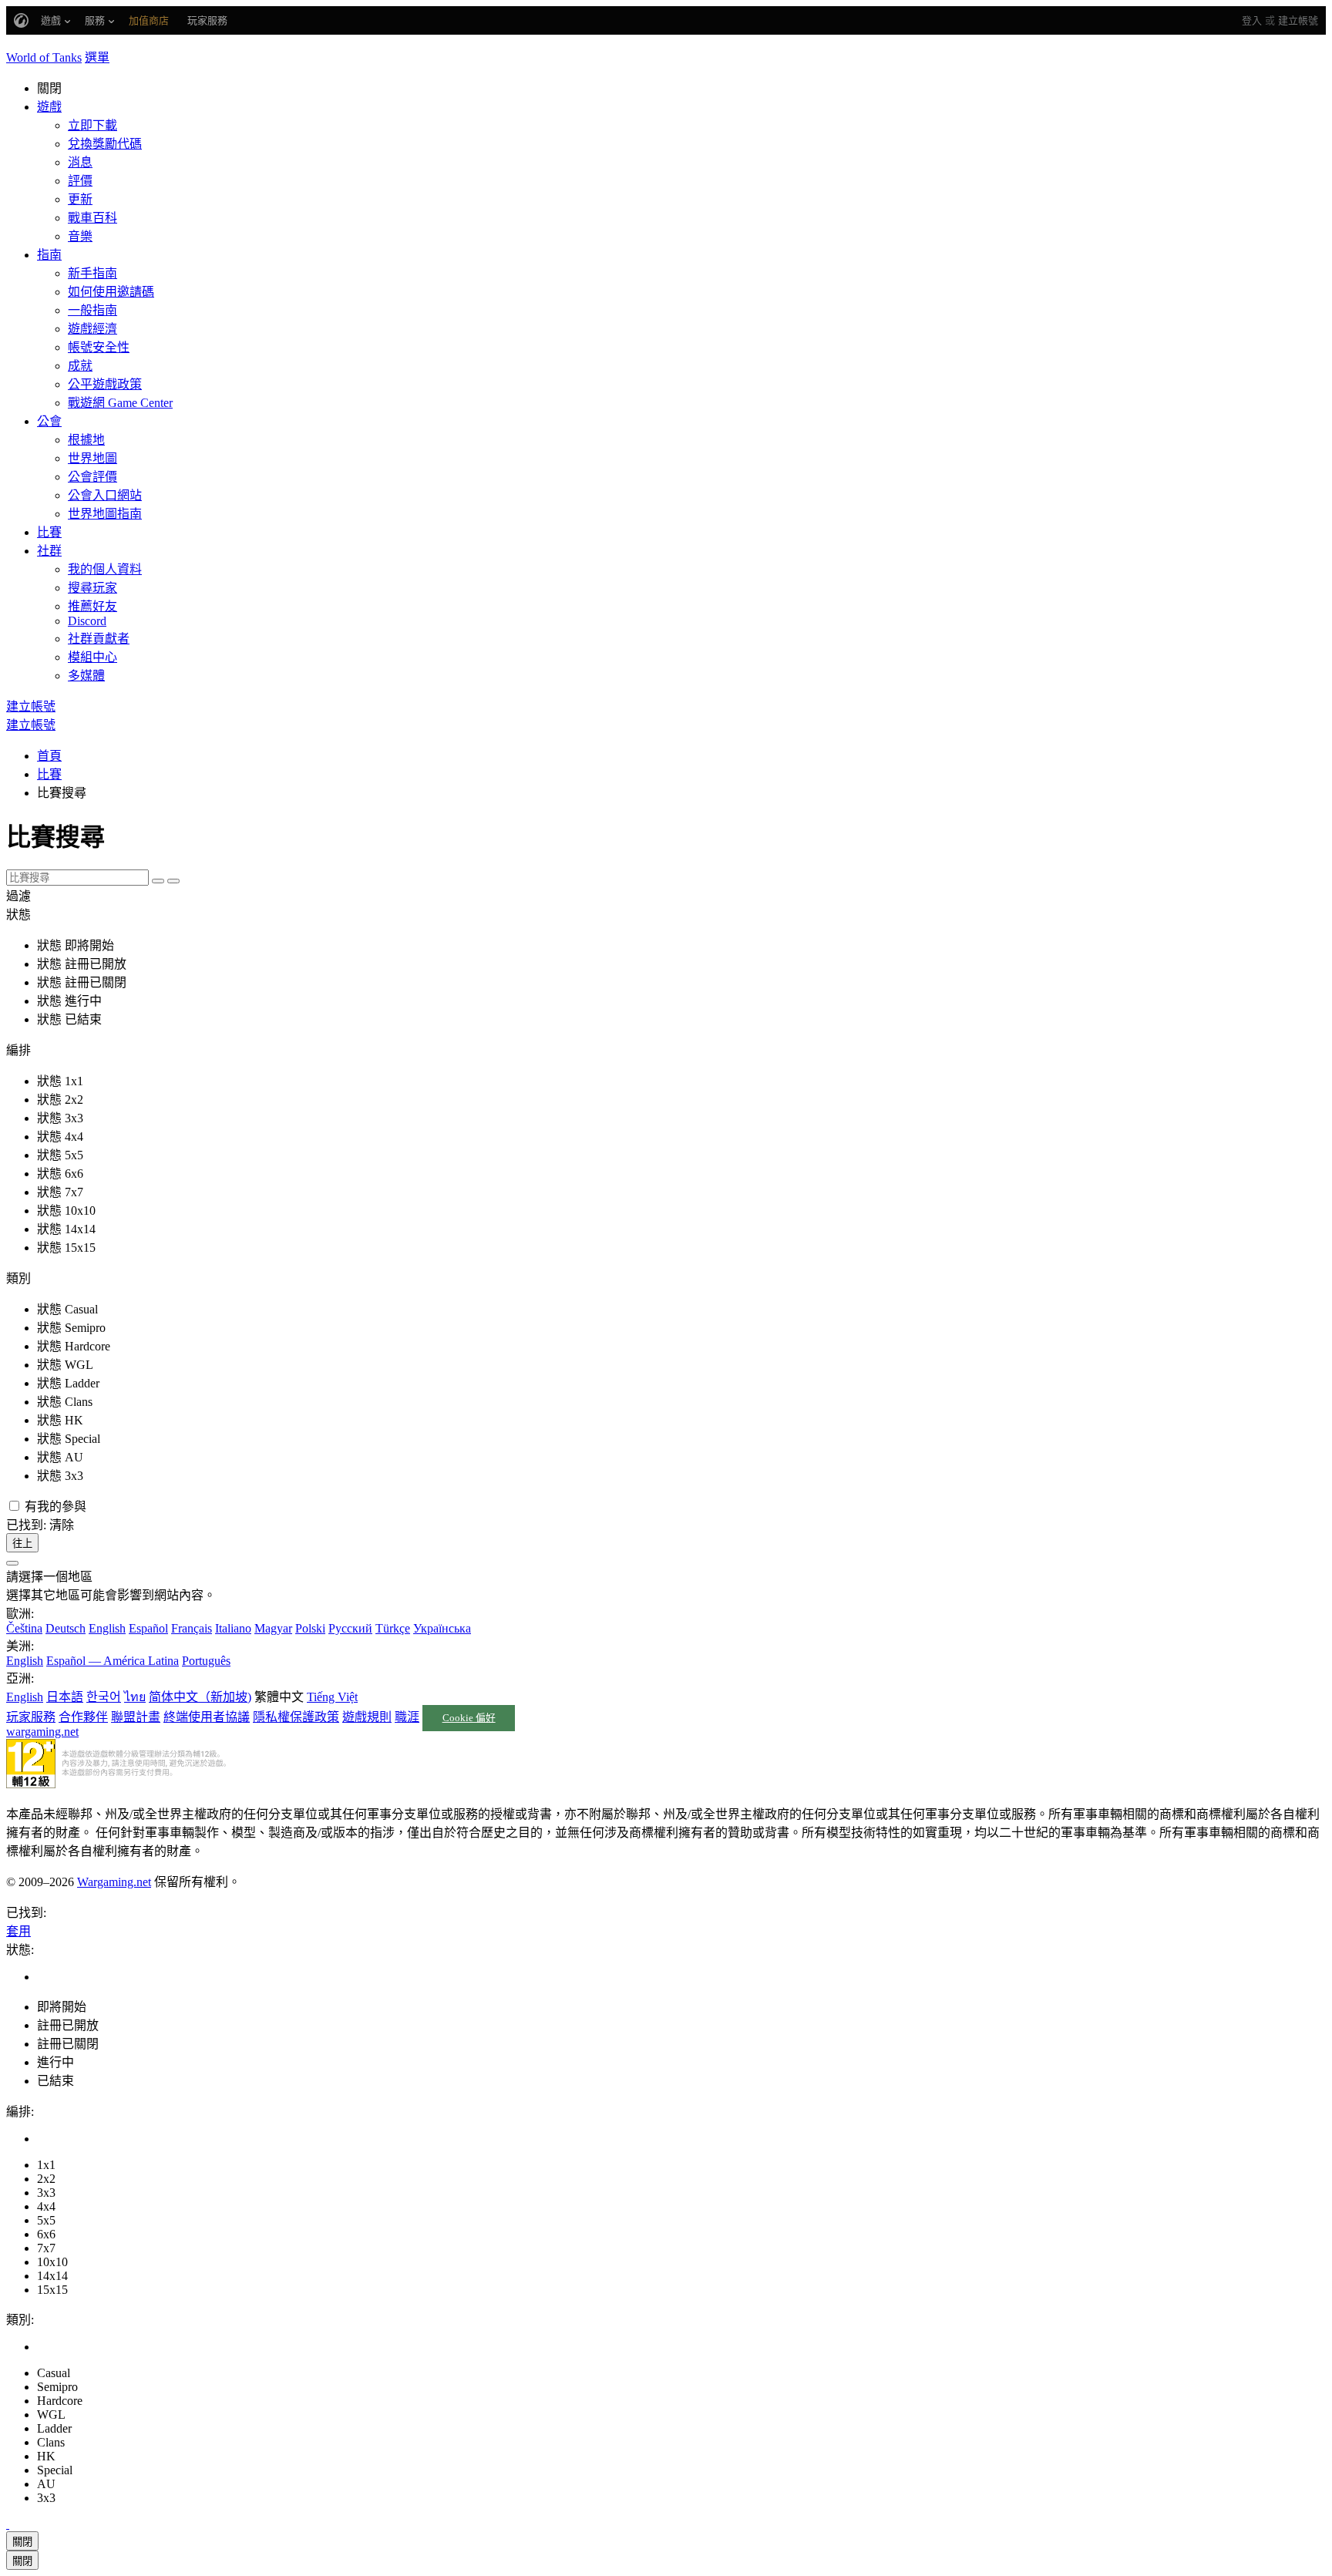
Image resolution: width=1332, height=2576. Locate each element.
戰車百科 (92, 218)
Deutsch (66, 1628)
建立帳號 (1298, 20)
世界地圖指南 (105, 514)
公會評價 (92, 477)
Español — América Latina (113, 1661)
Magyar (273, 1628)
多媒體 (86, 676)
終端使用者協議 (207, 1717)
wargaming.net (42, 1732)
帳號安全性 (99, 347)
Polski (310, 1628)
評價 (80, 181)
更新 (80, 199)
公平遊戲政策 (105, 384)
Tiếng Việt (332, 1697)
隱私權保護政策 (296, 1717)
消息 (80, 162)
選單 (97, 57)
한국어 (104, 1697)
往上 (22, 1544)
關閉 (22, 2542)
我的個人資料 (105, 569)
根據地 (86, 440)
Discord (87, 621)
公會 (49, 421)
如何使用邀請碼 (111, 292)
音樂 (80, 236)
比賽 (49, 532)
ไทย (135, 1697)
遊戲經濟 (92, 329)
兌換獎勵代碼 (105, 144)
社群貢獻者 (99, 639)
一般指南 (92, 310)
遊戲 (49, 107)
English (107, 1628)
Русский (350, 1628)
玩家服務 (31, 1717)
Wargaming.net (114, 1882)
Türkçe (393, 1628)
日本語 (65, 1697)
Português (206, 1661)
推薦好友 (92, 606)
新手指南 (92, 273)
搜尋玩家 (92, 588)
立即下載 (92, 125)
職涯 (407, 1717)
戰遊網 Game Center (120, 403)
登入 (1252, 20)
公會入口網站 (105, 495)
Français (192, 1628)
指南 (49, 255)
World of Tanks (44, 57)
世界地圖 (92, 458)
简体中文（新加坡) (200, 1697)
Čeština (24, 1628)
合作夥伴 (83, 1717)
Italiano (233, 1628)
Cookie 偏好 (469, 1718)
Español (148, 1628)
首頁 (49, 756)
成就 (80, 366)
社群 (49, 551)
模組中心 (92, 657)
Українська (442, 1628)
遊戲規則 (367, 1717)
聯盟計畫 (136, 1717)
